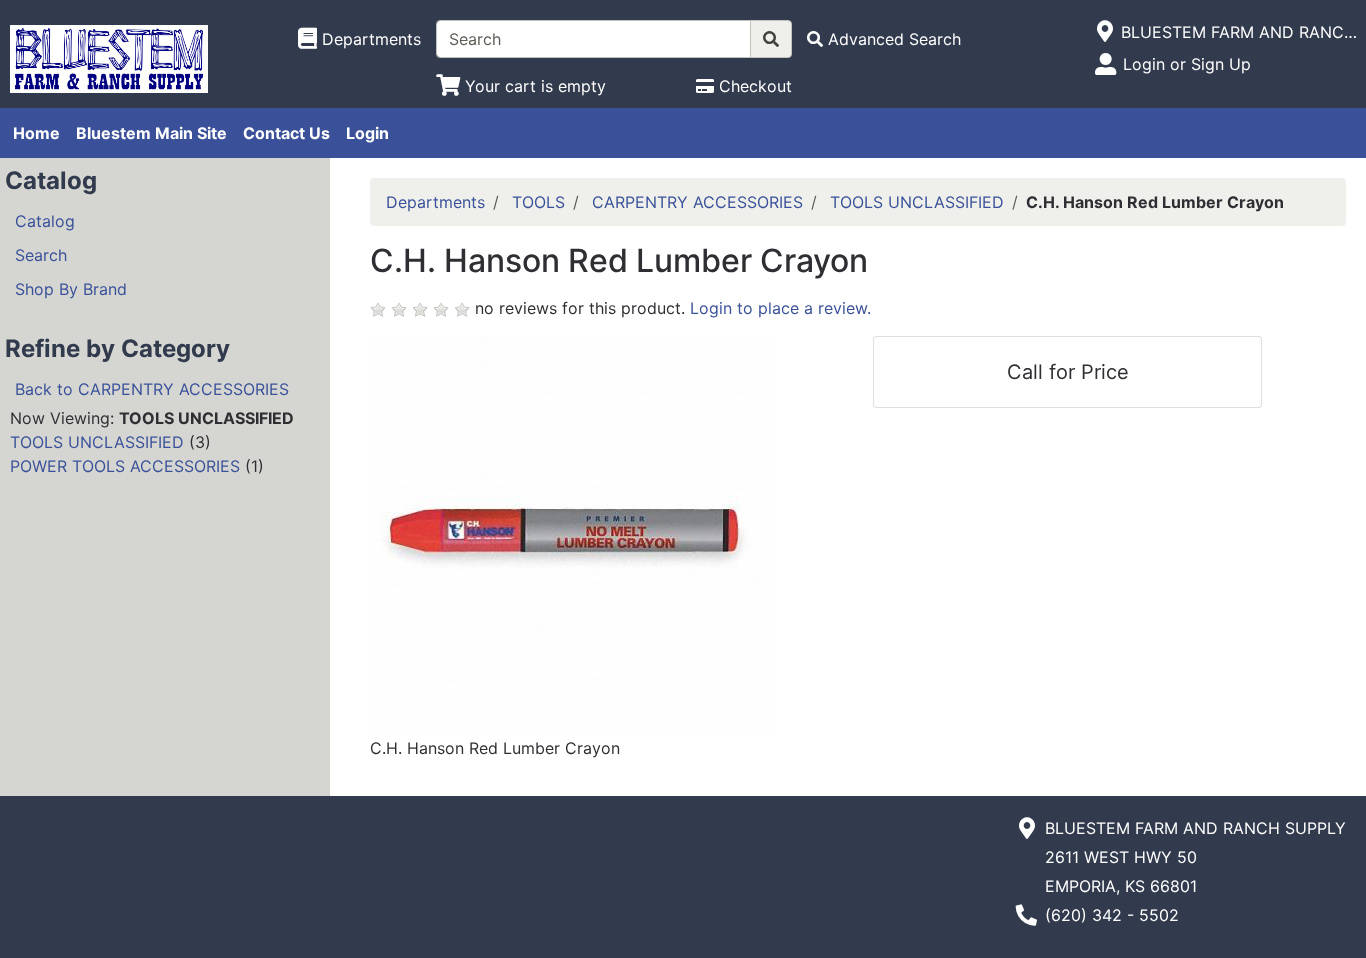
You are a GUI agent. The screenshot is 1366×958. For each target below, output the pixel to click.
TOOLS (538, 202)
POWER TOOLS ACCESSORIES (125, 466)
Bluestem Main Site (151, 133)
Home (36, 133)
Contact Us (286, 133)
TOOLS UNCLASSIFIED (97, 442)
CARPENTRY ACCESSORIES (697, 202)
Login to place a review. (780, 308)
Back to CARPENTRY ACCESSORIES (152, 389)
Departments (435, 202)
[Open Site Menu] (1104, 32)
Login (367, 133)
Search (41, 255)
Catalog (45, 221)
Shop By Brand (71, 289)
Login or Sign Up (1187, 64)
